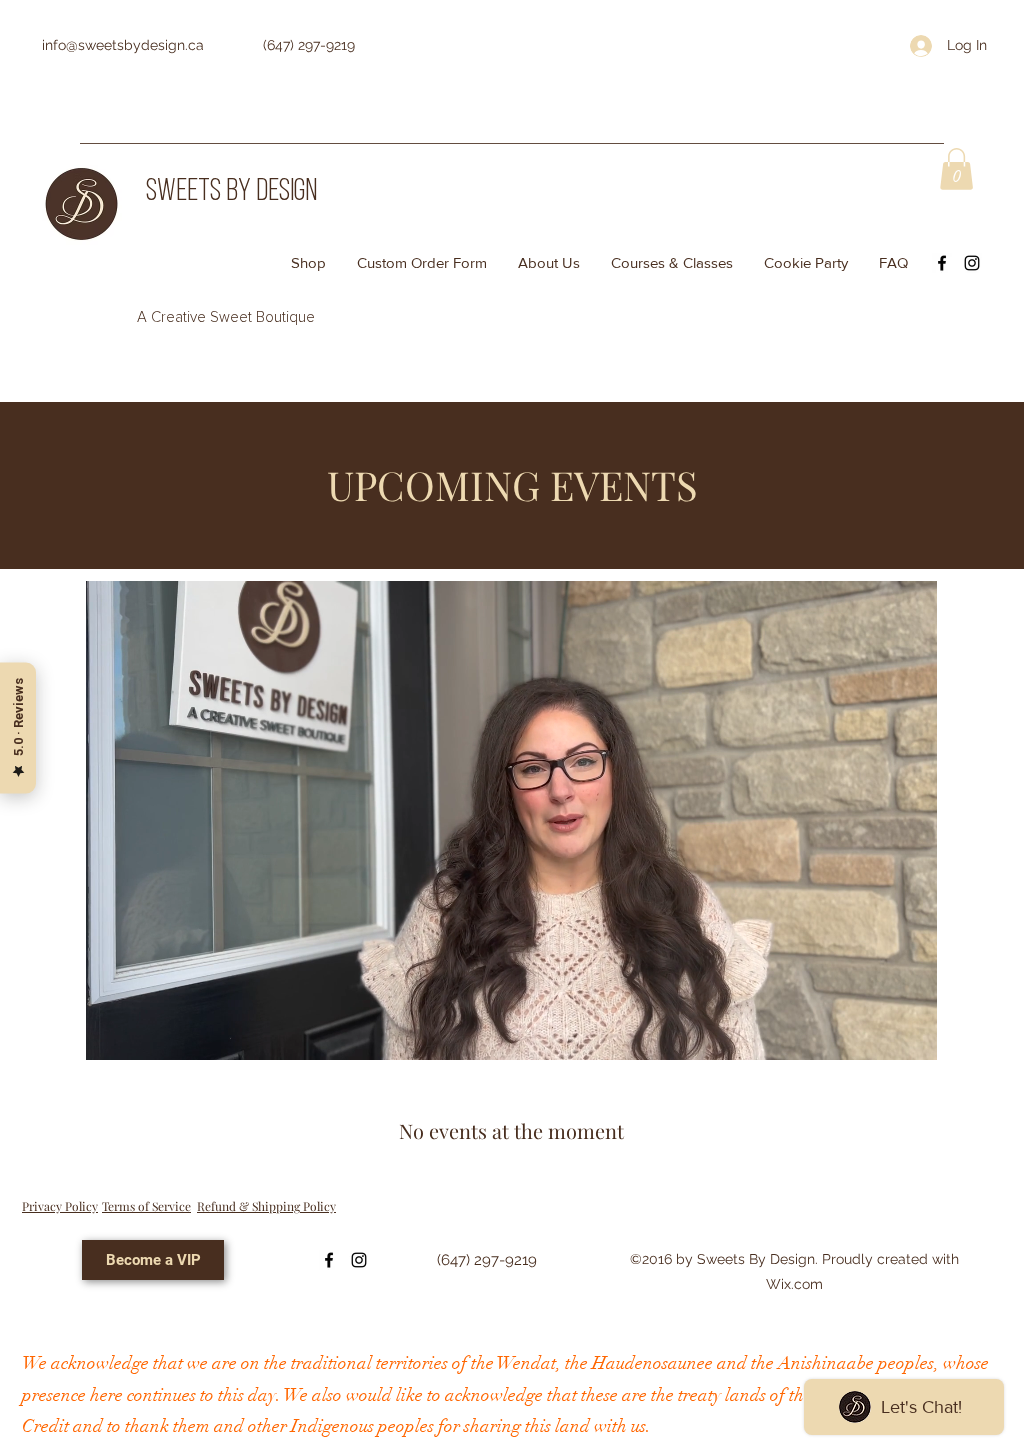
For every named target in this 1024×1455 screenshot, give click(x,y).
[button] (956, 169)
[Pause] (112, 1033)
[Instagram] (972, 263)
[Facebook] (942, 263)
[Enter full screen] (910, 1033)
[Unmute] (146, 1033)
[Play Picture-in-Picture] (876, 1033)
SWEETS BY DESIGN (231, 192)
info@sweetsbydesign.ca (123, 45)
